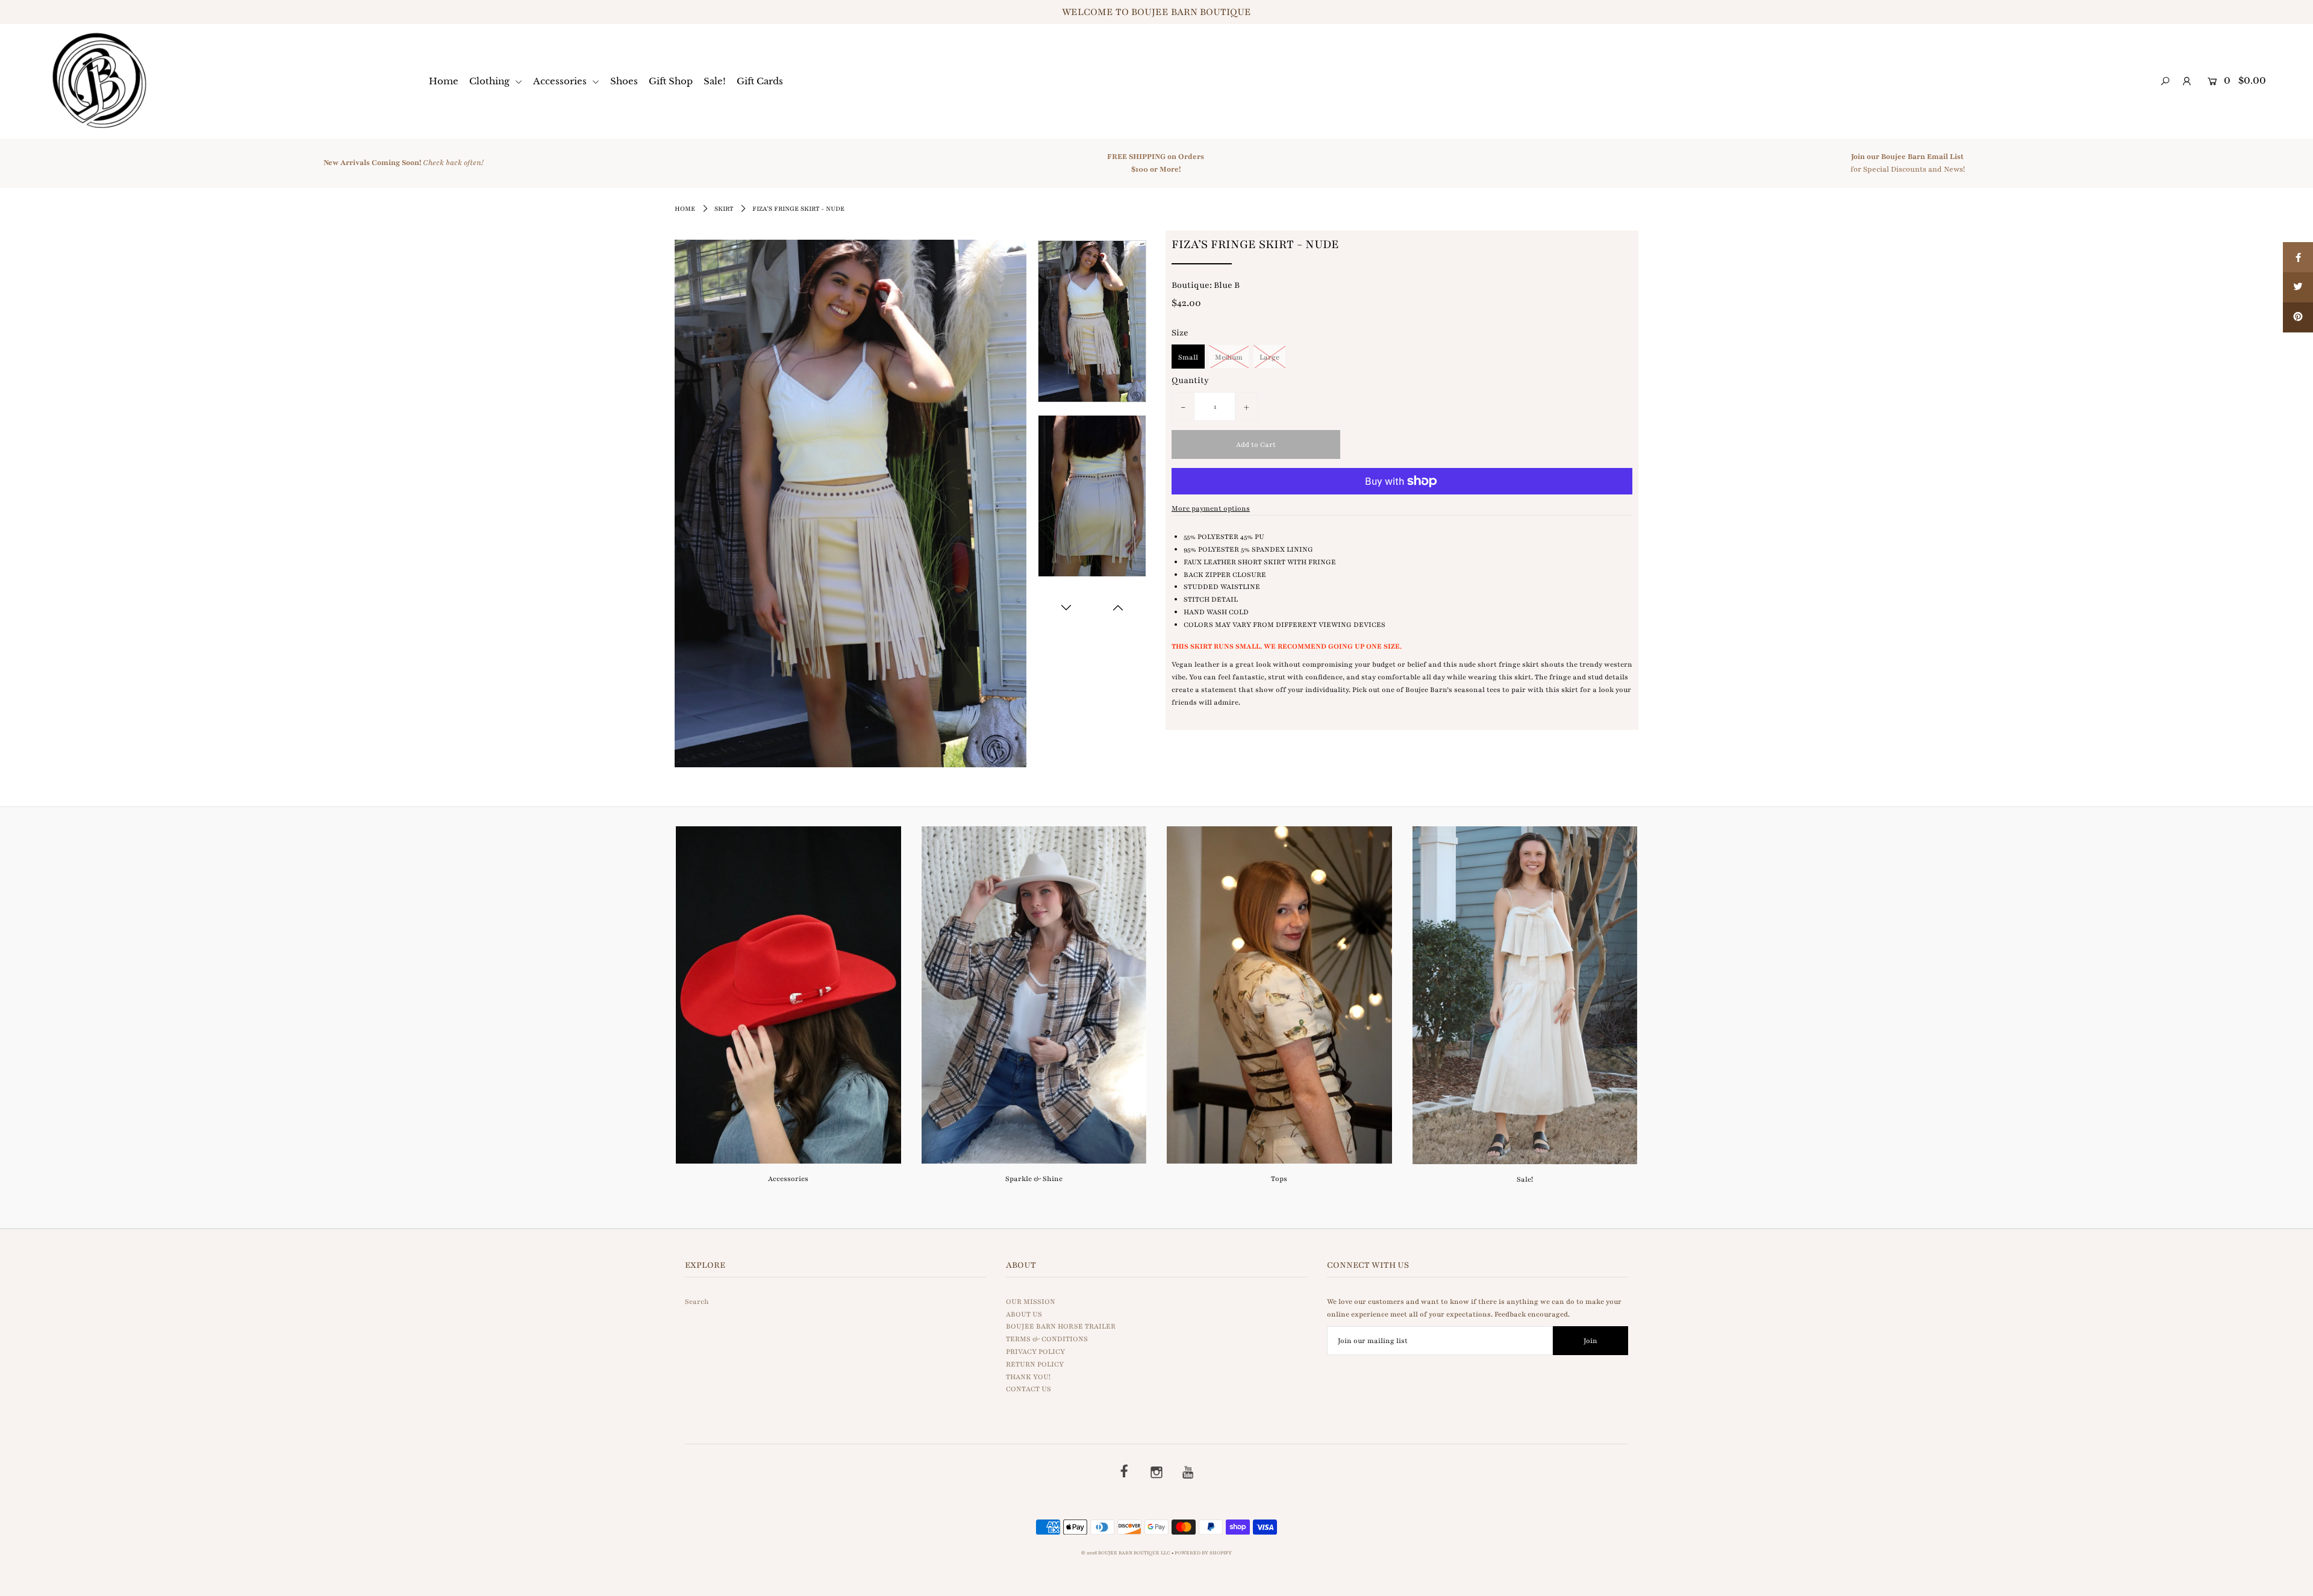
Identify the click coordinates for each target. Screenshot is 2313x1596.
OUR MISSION (1031, 1301)
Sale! (715, 81)
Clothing (491, 81)
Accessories (561, 81)
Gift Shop (671, 81)
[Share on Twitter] (2298, 287)
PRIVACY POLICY (1035, 1351)
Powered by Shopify (1203, 1553)
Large (1269, 357)
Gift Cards (760, 81)
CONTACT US (1029, 1389)
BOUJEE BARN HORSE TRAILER (1061, 1326)
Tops (1279, 1179)
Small (1188, 357)
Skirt (724, 209)
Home (444, 81)
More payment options (1211, 508)
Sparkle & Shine (1034, 1179)
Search (697, 1301)
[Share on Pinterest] (2298, 317)
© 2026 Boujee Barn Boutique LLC (1126, 1553)
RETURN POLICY (1035, 1364)
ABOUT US (1024, 1314)
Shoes (624, 81)
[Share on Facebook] (2298, 257)
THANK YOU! (1028, 1377)
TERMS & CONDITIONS (1047, 1339)
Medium (1229, 357)
